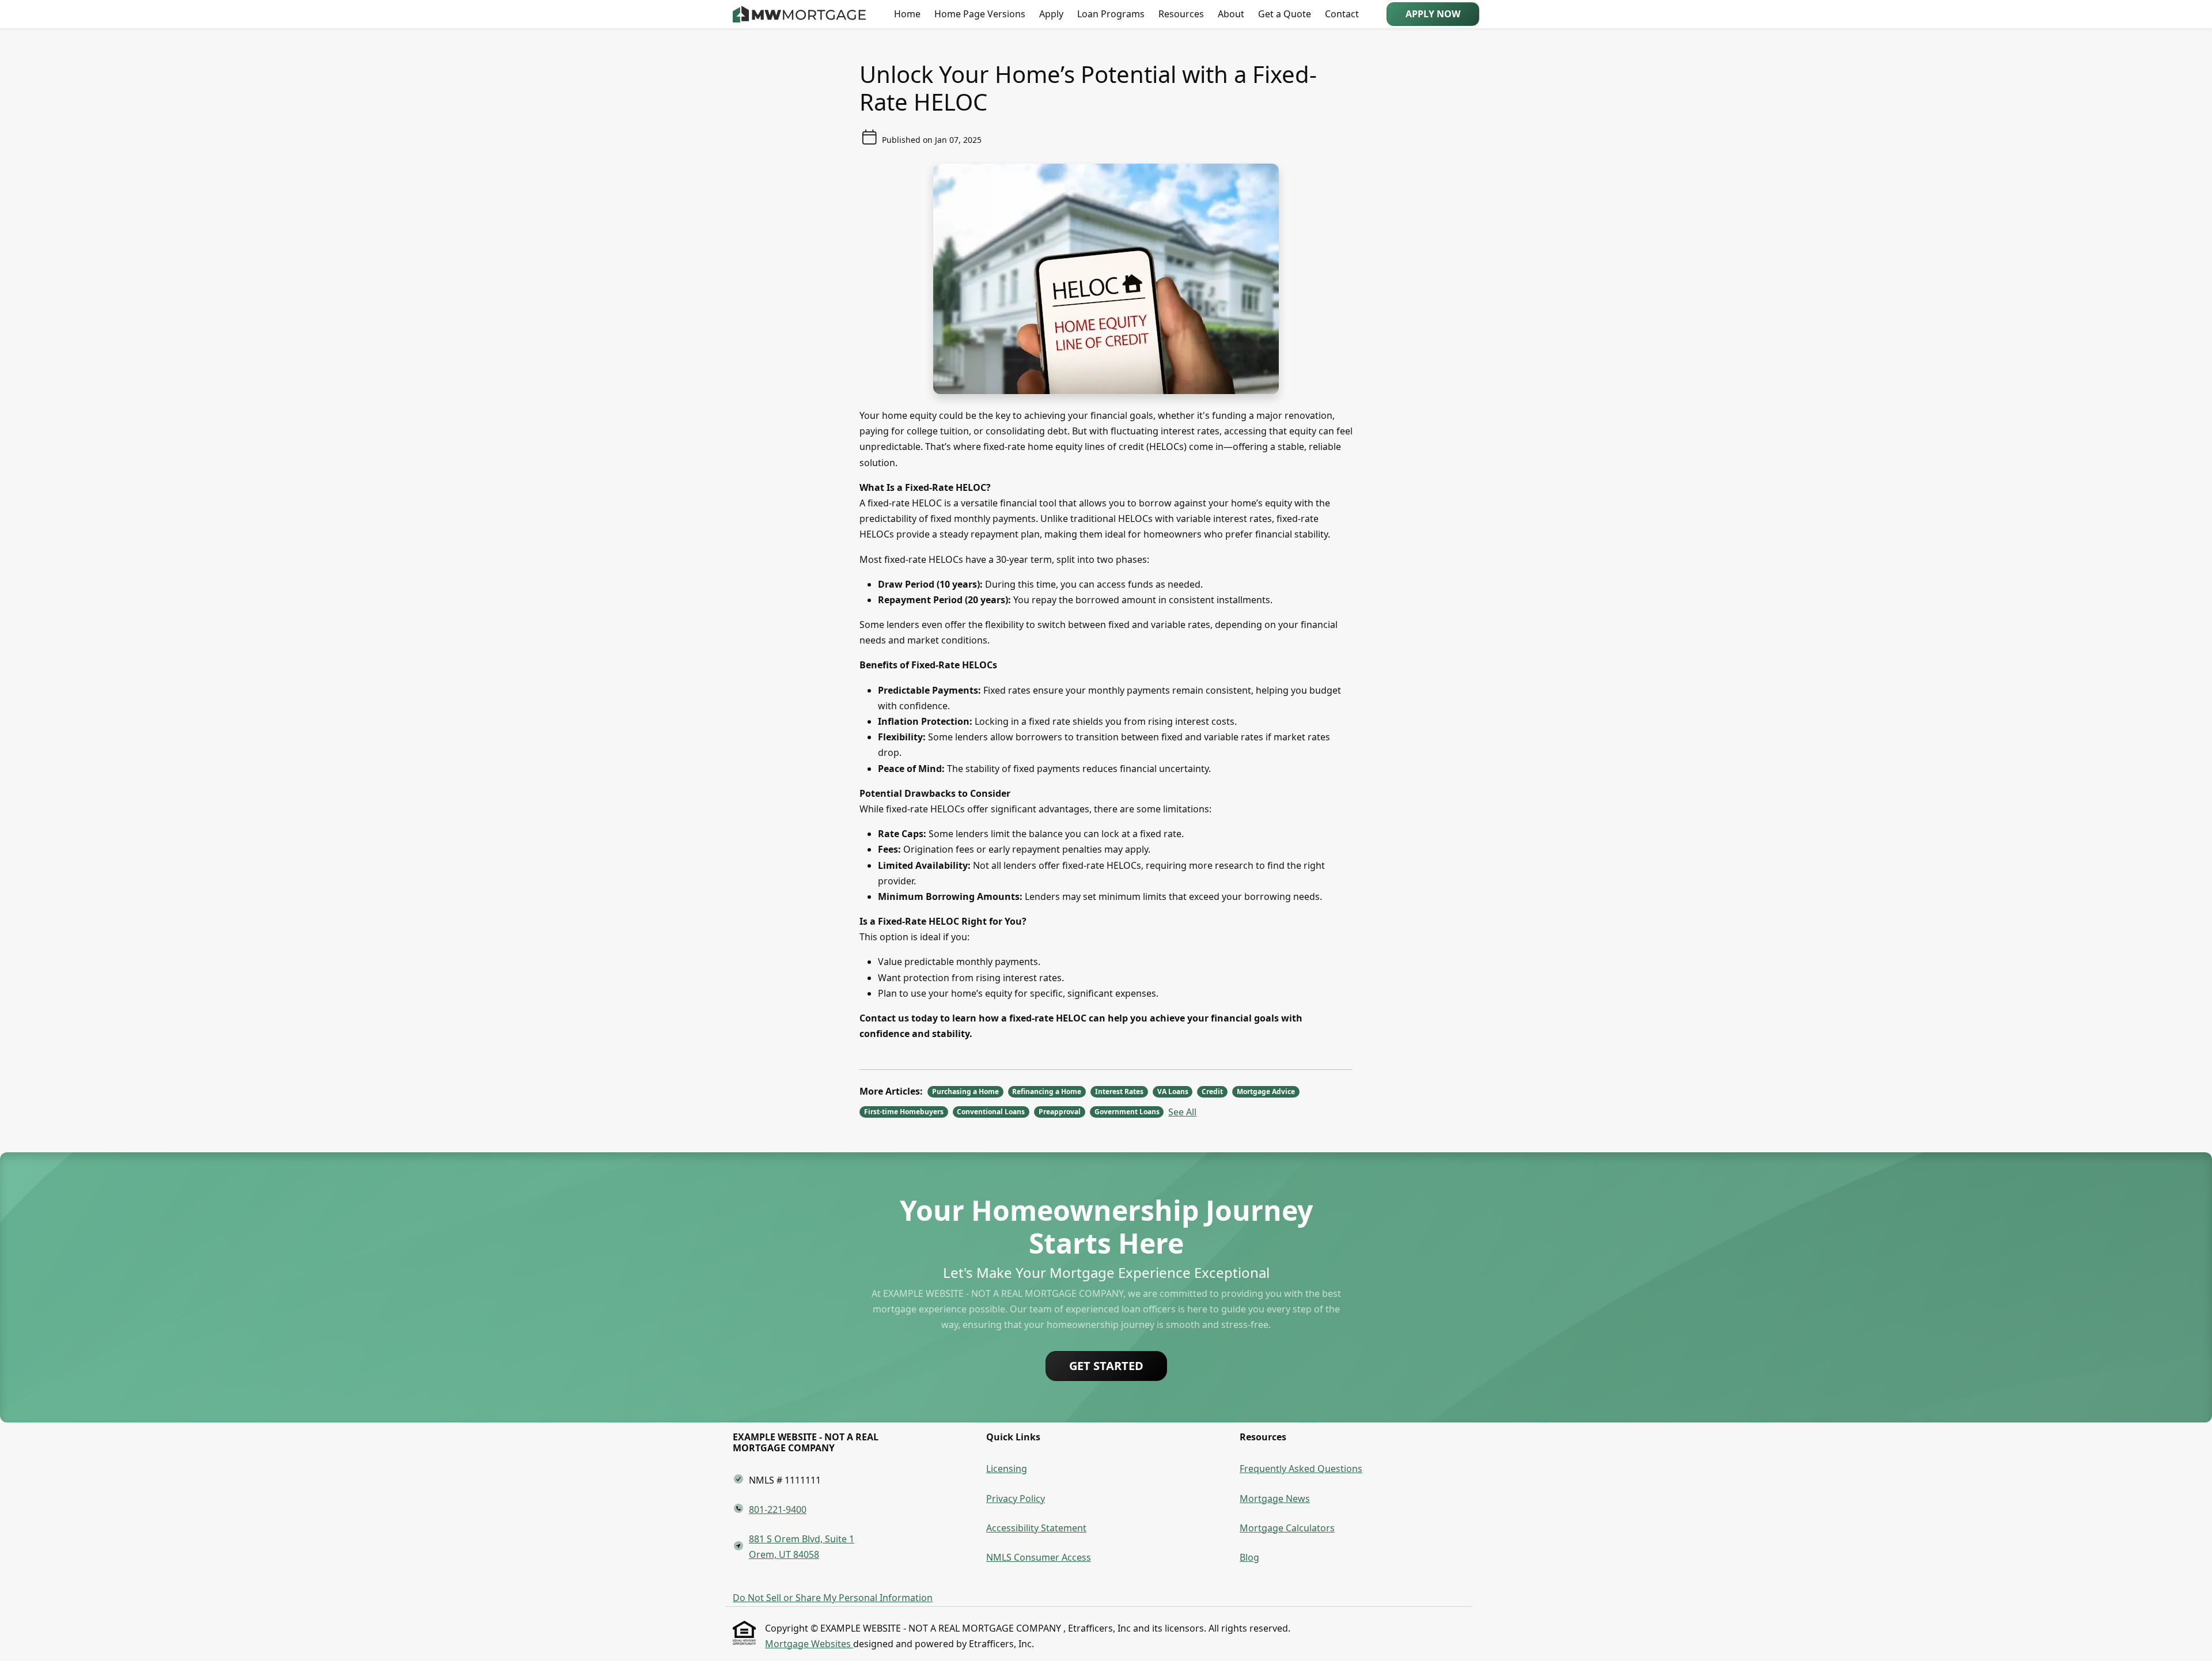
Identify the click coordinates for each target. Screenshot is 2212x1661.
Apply (1051, 14)
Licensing (1007, 1469)
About (1231, 14)
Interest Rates (1119, 1091)
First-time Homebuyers (904, 1112)
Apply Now (1433, 14)
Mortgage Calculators (1287, 1528)
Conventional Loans (991, 1112)
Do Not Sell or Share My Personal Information (833, 1598)
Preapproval (1060, 1112)
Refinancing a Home (1047, 1091)
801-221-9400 (778, 1509)
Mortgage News (1275, 1499)
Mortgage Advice (1266, 1091)
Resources (1181, 14)
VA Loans (1173, 1091)
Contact (1342, 14)
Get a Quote (1285, 14)
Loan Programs (1111, 14)
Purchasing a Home (965, 1091)
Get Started (1106, 1366)
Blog (1249, 1557)
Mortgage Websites (809, 1644)
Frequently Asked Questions (1301, 1469)
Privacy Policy (1016, 1499)
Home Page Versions (980, 14)
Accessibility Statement (1036, 1528)
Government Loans (1127, 1112)
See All (1182, 1112)
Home (907, 14)
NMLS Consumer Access (1039, 1557)
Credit (1212, 1091)
